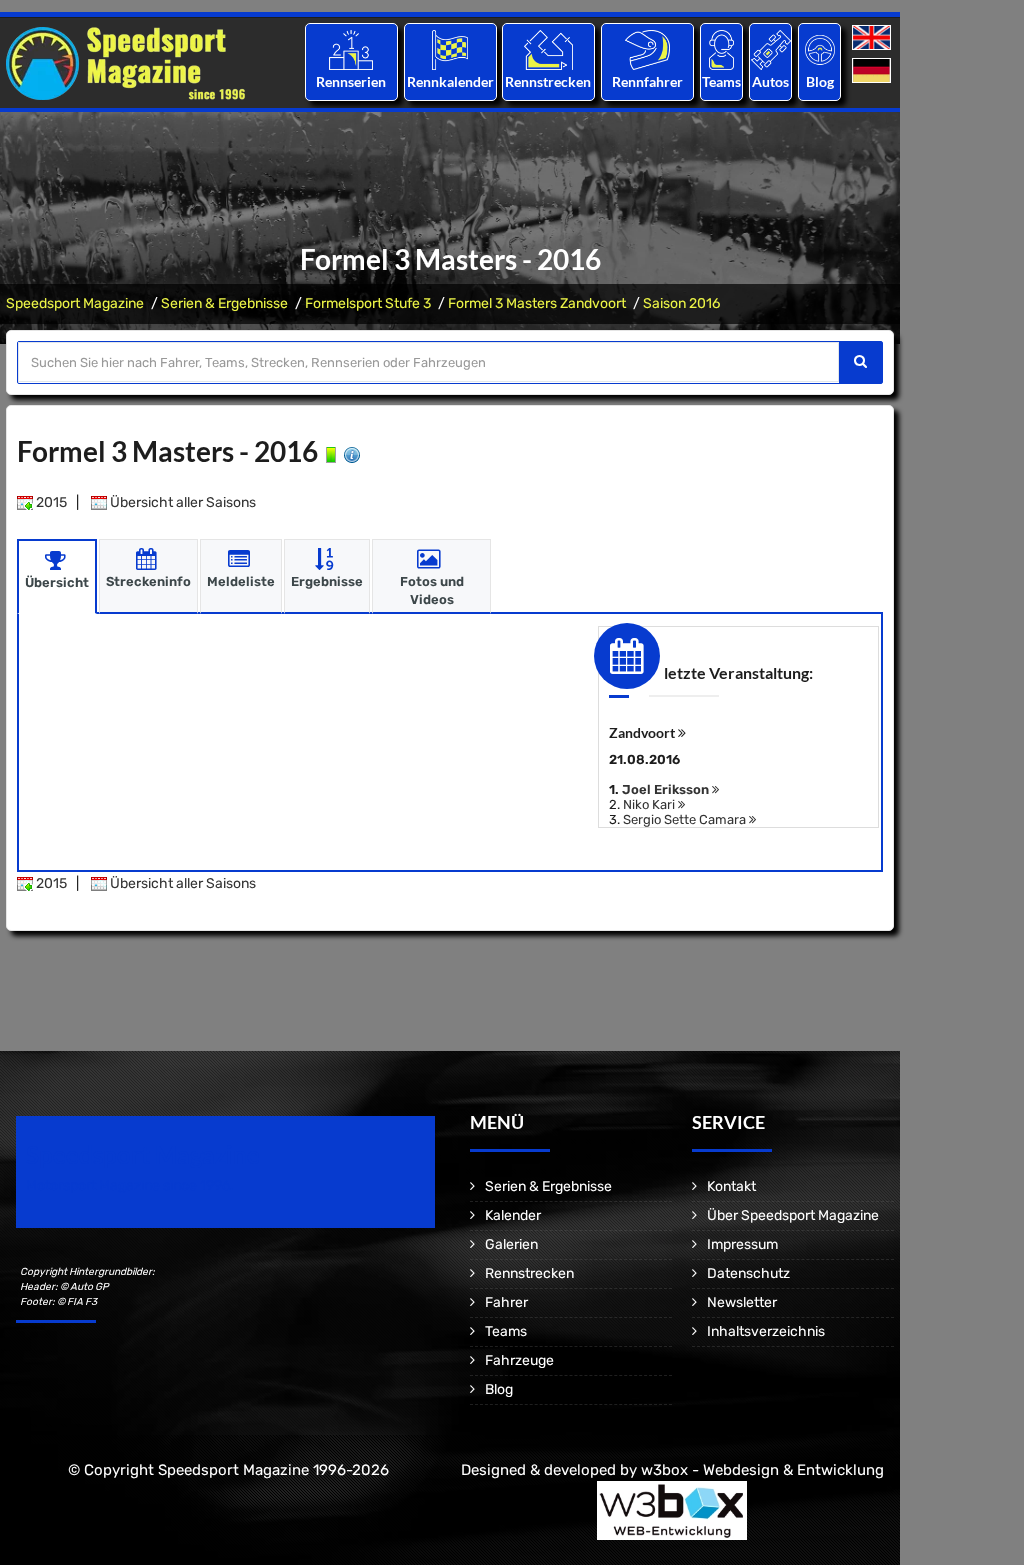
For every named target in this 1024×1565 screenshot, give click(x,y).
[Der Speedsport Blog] (820, 49)
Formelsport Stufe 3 (368, 303)
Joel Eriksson (667, 789)
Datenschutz (748, 1273)
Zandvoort (643, 732)
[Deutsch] (873, 71)
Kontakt (731, 1186)
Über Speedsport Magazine (793, 1215)
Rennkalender (449, 81)
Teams (721, 81)
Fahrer (506, 1302)
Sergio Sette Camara (686, 819)
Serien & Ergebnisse (224, 303)
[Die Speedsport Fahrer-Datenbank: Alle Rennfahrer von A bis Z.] (647, 49)
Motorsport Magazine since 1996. (130, 1185)
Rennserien (351, 81)
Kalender (513, 1215)
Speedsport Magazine (75, 303)
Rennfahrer (647, 81)
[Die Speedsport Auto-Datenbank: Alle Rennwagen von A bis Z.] (771, 49)
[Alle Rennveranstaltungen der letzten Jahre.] (450, 49)
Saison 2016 (681, 303)
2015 (50, 502)
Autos (770, 81)
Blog (820, 81)
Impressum (742, 1244)
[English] (873, 38)
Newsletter (742, 1302)
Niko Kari (650, 804)
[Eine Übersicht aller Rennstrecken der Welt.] (548, 49)
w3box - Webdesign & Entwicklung (762, 1470)
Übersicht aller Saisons (181, 502)
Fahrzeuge (519, 1360)
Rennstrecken (549, 81)
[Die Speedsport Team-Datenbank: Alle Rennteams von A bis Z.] (721, 49)
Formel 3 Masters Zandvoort (537, 303)
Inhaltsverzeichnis (766, 1331)
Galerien (511, 1244)
